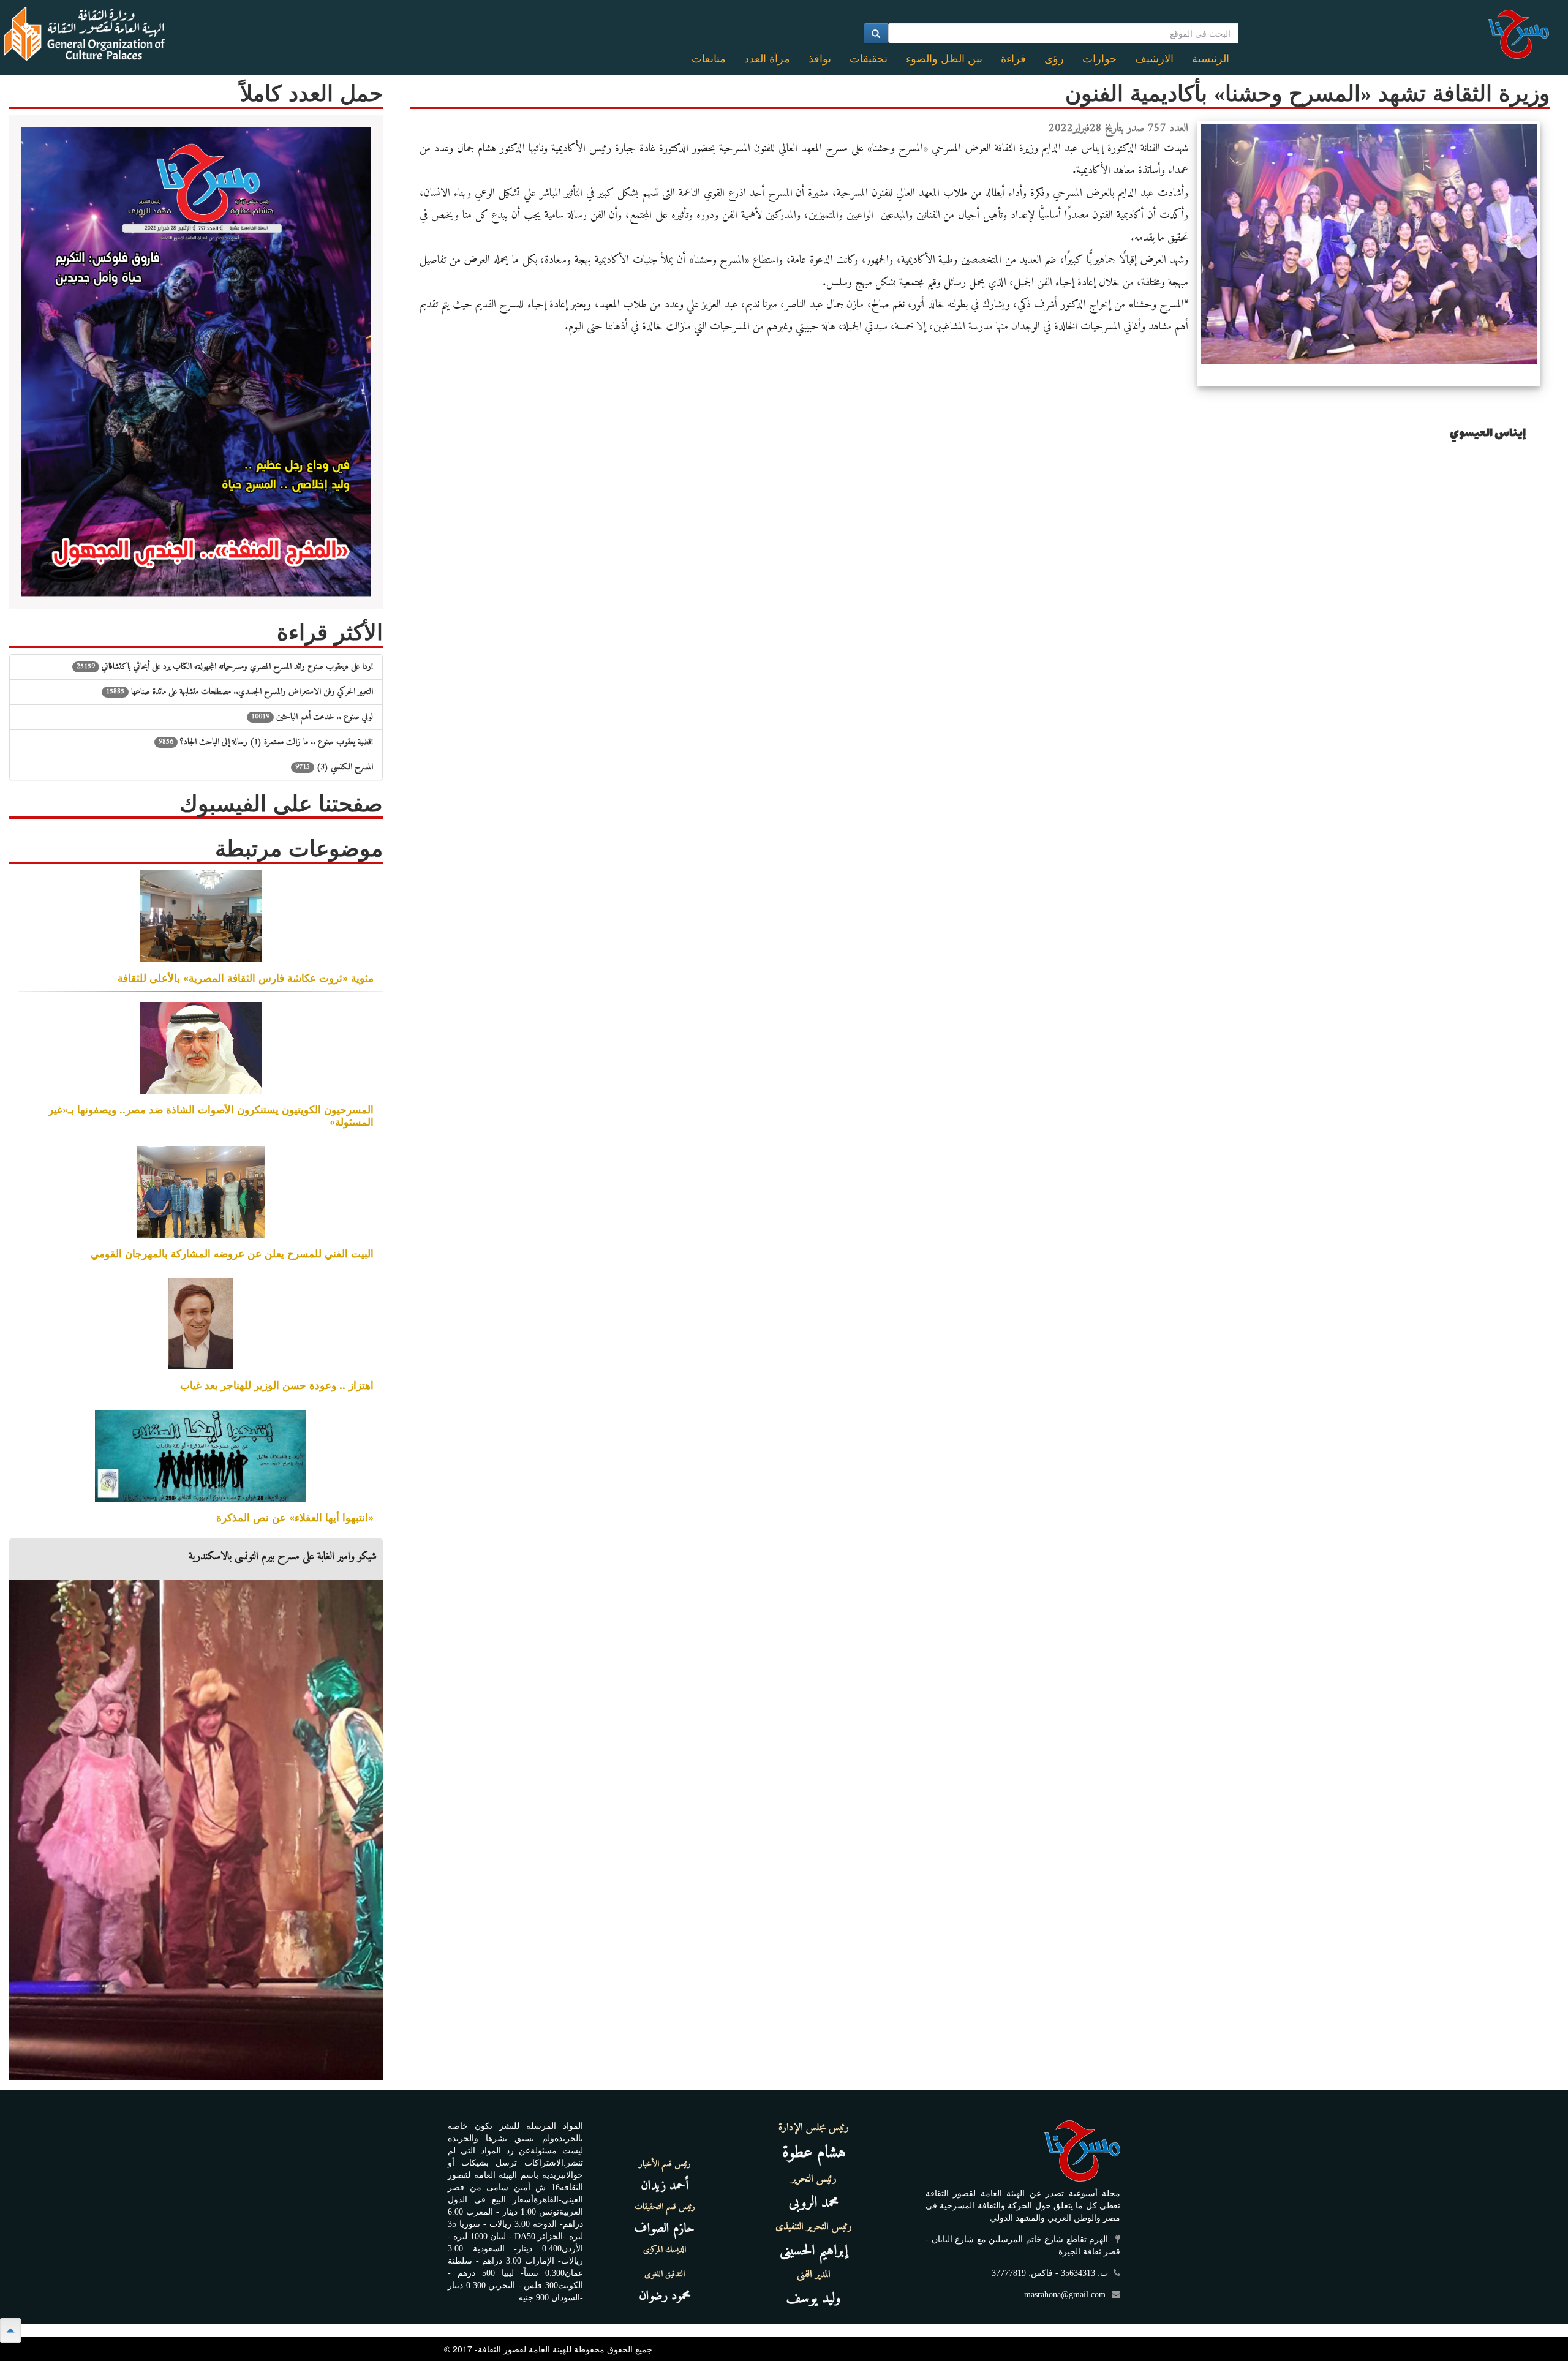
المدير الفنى (814, 2275)
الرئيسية (1211, 59)
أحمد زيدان (665, 2186)
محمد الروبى (814, 2203)
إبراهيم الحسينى (814, 2251)
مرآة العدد (767, 59)
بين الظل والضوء (944, 59)
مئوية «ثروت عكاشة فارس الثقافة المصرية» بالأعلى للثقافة (246, 977)
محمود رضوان (665, 2296)
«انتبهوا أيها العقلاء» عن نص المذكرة (295, 1517)
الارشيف (1154, 59)
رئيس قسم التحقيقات (665, 2207)
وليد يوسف (814, 2299)
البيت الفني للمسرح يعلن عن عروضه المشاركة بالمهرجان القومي (232, 1253)
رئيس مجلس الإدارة (814, 2128)
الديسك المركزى (665, 2250)
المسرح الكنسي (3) (334, 767)
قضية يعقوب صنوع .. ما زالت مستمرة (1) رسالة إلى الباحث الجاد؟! (266, 742)
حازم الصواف (665, 2228)
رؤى (1054, 59)
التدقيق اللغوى (665, 2275)
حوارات (1099, 59)
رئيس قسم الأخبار (665, 2164)
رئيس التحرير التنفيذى (814, 2227)
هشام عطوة (814, 2153)
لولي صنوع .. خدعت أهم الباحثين (312, 717)
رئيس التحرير (814, 2179)
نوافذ (820, 59)
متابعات (709, 59)
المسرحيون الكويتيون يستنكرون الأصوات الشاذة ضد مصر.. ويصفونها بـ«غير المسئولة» (211, 1115)
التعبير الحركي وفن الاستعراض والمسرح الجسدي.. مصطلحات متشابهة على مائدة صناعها (239, 692)
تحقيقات (869, 59)
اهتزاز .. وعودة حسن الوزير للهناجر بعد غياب (277, 1385)
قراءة (1013, 59)
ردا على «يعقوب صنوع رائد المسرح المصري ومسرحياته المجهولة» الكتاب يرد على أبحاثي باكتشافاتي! (225, 667)
